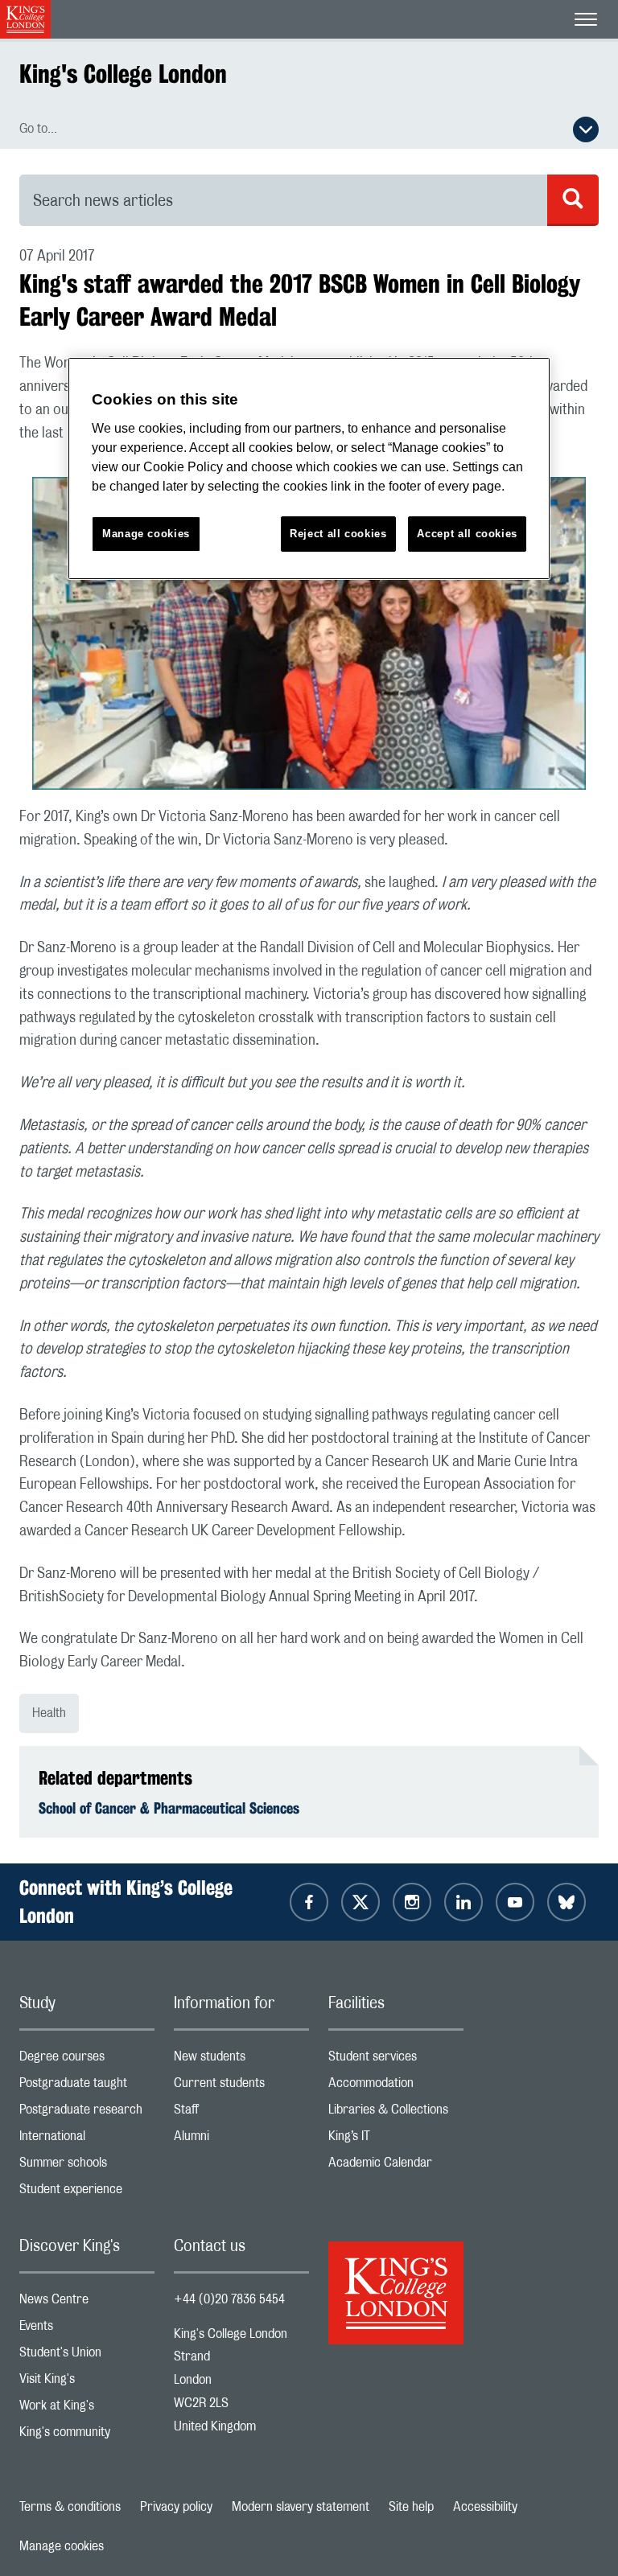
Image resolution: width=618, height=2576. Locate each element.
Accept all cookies (467, 534)
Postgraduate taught (87, 2087)
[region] (309, 468)
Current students (241, 2087)
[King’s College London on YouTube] (515, 1902)
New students (241, 2060)
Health (49, 1713)
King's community (87, 2436)
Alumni (241, 2140)
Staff (241, 2113)
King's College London (123, 74)
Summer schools (87, 2166)
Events (87, 2329)
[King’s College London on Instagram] (412, 1902)
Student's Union (87, 2356)
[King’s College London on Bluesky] (566, 1902)
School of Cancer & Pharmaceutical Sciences (169, 1808)
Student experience (87, 2193)
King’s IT (396, 2140)
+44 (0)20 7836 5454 (229, 2299)
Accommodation (396, 2087)
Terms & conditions (70, 2507)
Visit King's (87, 2383)
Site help (411, 2507)
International (87, 2140)
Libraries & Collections (396, 2113)
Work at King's (87, 2409)
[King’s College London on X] (360, 1902)
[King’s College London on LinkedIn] (463, 1902)
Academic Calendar (396, 2166)
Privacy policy (176, 2507)
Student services (396, 2060)
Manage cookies (62, 2546)
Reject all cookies (338, 534)
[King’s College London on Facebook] (309, 1902)
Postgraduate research (87, 2113)
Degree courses (87, 2060)
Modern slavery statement (301, 2507)
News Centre (87, 2303)
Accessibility (485, 2507)
